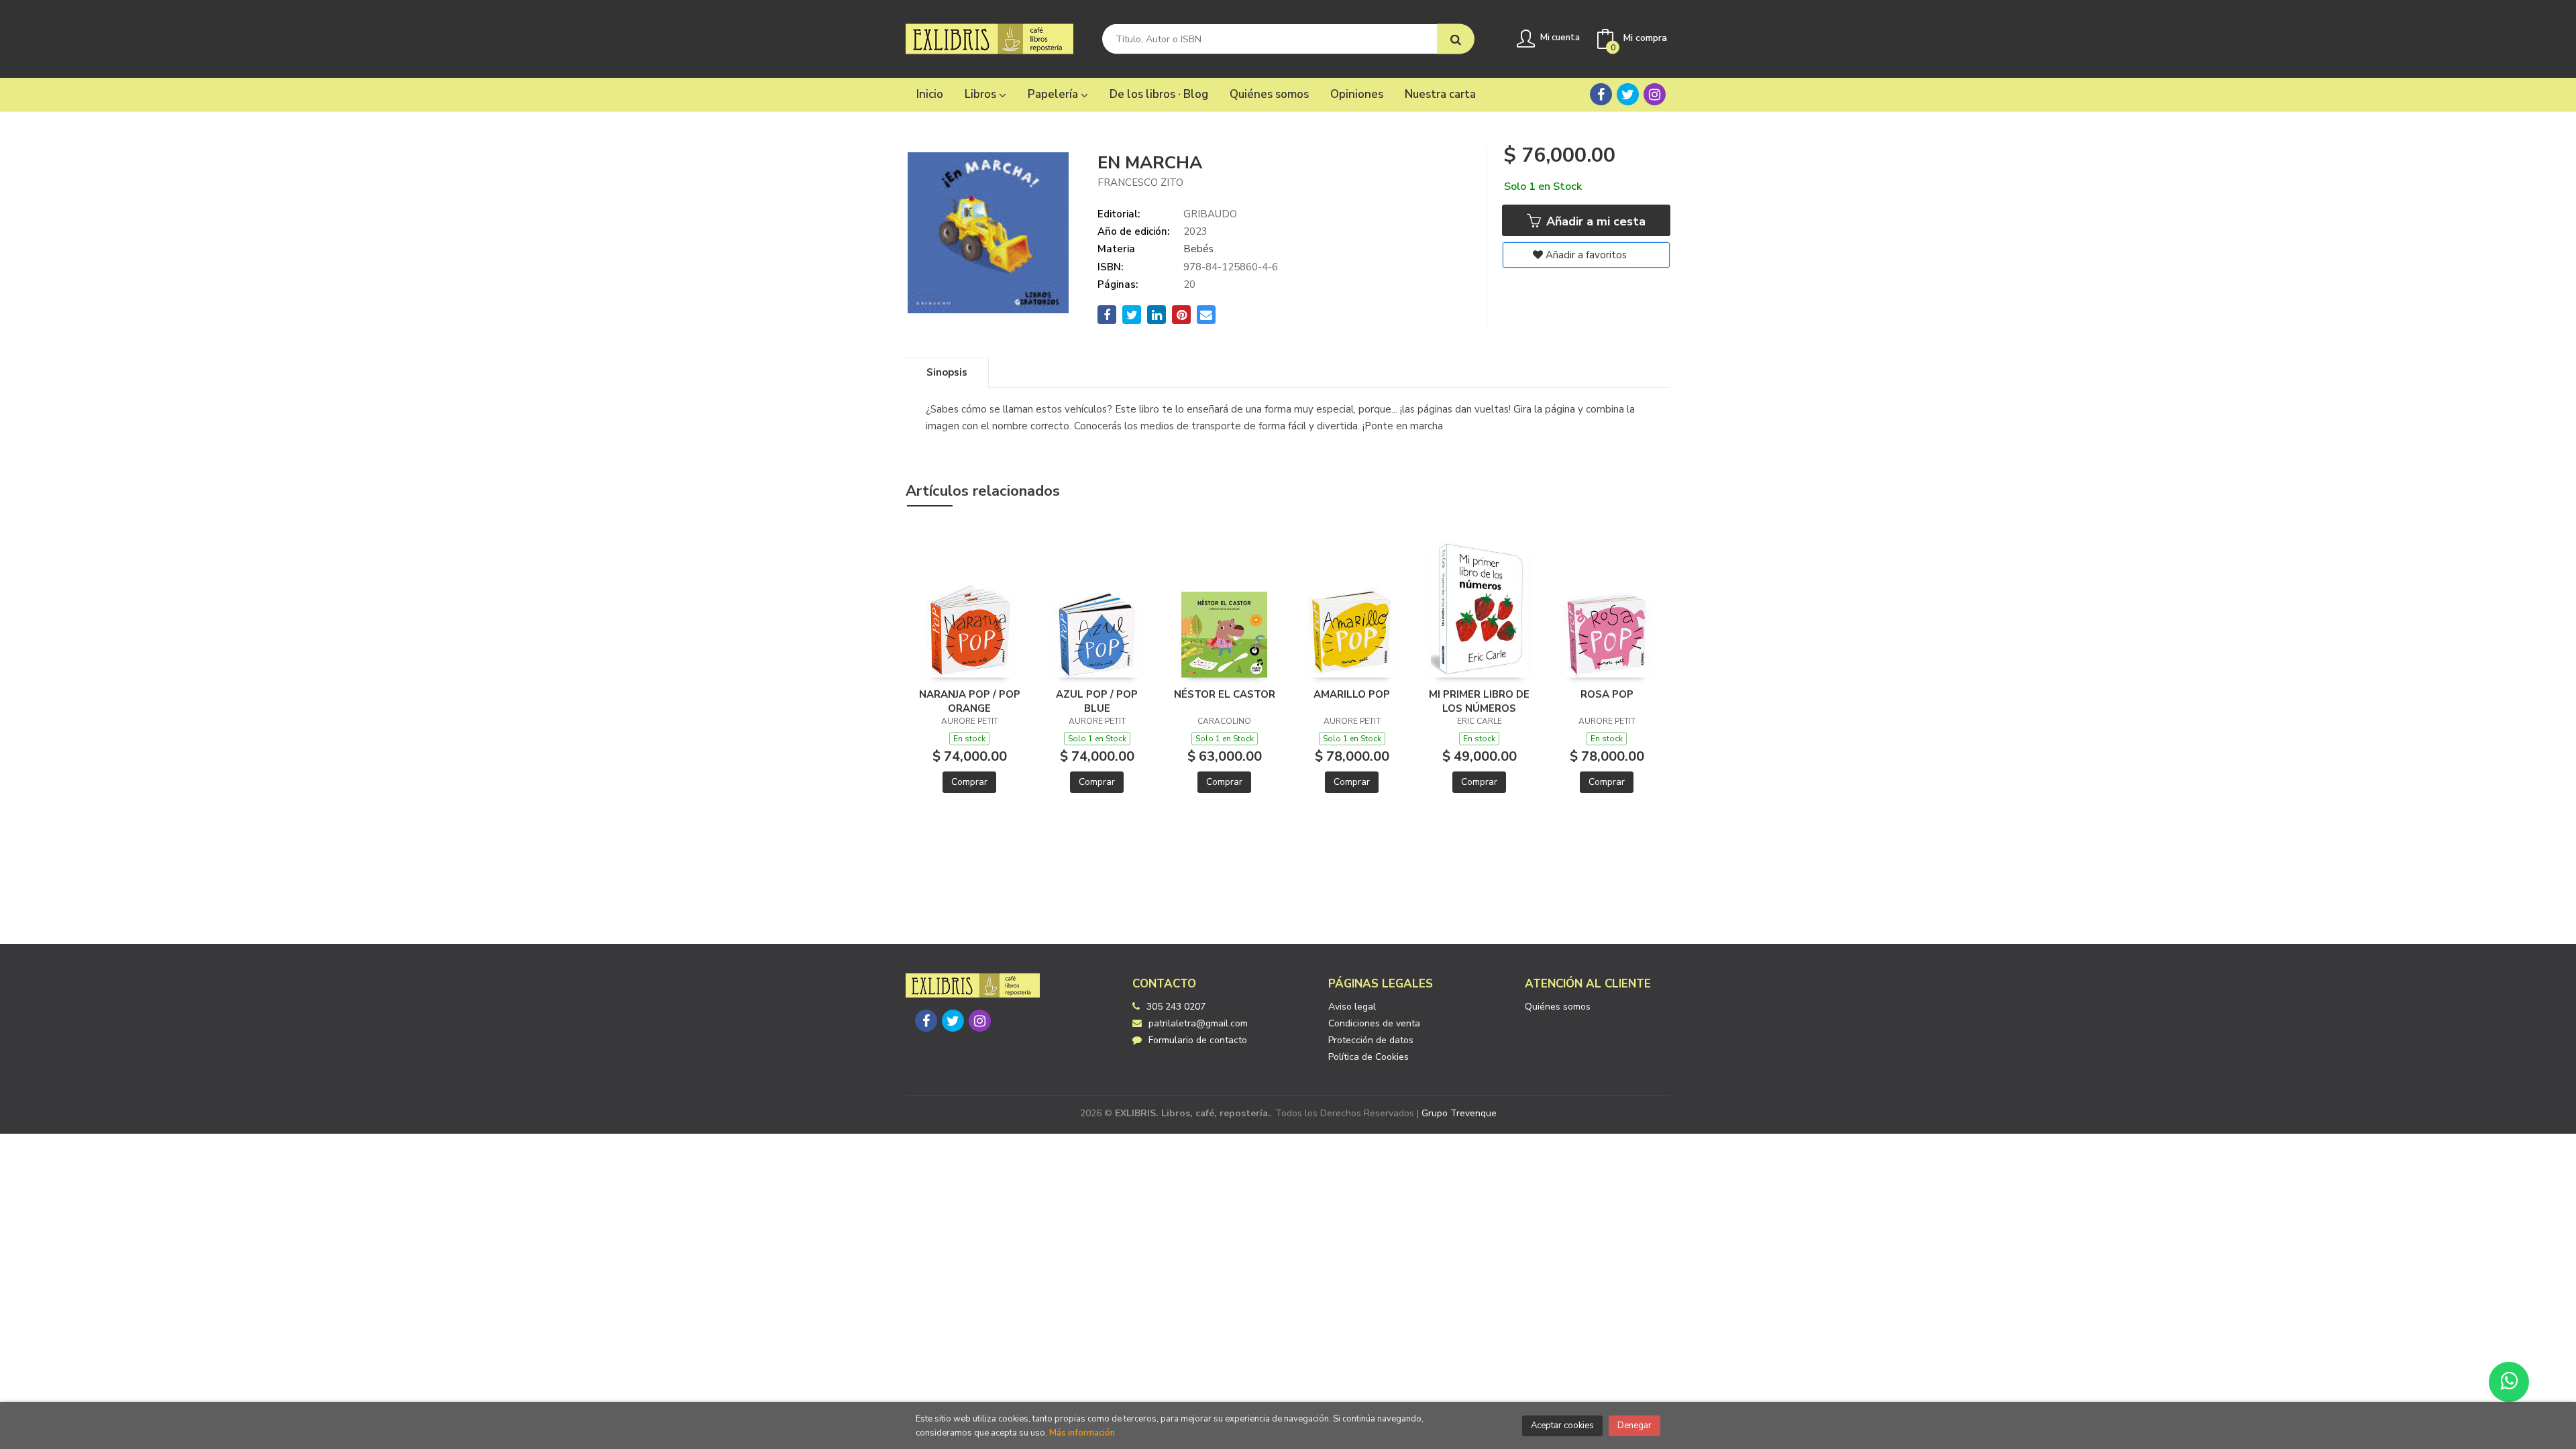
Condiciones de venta (1374, 1023)
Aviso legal (1352, 1007)
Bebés (1198, 249)
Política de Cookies (1368, 1057)
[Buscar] (1456, 39)
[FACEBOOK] (1601, 94)
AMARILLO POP (1352, 694)
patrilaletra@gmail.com (1198, 1023)
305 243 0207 (1176, 1007)
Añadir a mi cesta (1594, 221)
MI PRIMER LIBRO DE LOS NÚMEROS (1479, 701)
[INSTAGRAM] (1655, 94)
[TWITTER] (1628, 94)
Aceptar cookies (1562, 1426)
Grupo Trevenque (1459, 1113)
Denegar (1634, 1426)
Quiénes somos (1558, 1007)
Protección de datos (1371, 1040)
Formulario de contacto (1198, 1040)
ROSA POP (1607, 694)
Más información (1082, 1433)
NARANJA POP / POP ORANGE (970, 701)
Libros (982, 94)
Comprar (969, 782)
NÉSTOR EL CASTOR (1225, 694)
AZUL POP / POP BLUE (1097, 701)
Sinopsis (947, 372)
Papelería (1054, 94)
